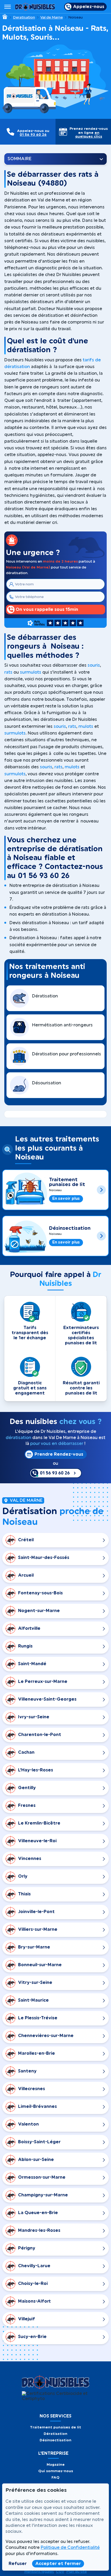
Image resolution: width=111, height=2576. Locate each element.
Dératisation (55, 2434)
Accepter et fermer (58, 2564)
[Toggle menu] (8, 7)
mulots (86, 726)
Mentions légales (39, 2572)
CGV (60, 2572)
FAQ (55, 2477)
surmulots (31, 672)
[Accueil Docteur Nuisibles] (35, 7)
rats (8, 672)
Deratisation (24, 17)
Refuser (18, 2564)
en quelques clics (89, 135)
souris (94, 665)
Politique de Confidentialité (70, 2548)
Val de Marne (52, 17)
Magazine (56, 2465)
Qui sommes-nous (56, 2471)
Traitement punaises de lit (67, 1182)
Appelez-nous (89, 7)
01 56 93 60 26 (33, 135)
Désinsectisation (70, 1228)
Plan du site (77, 2572)
